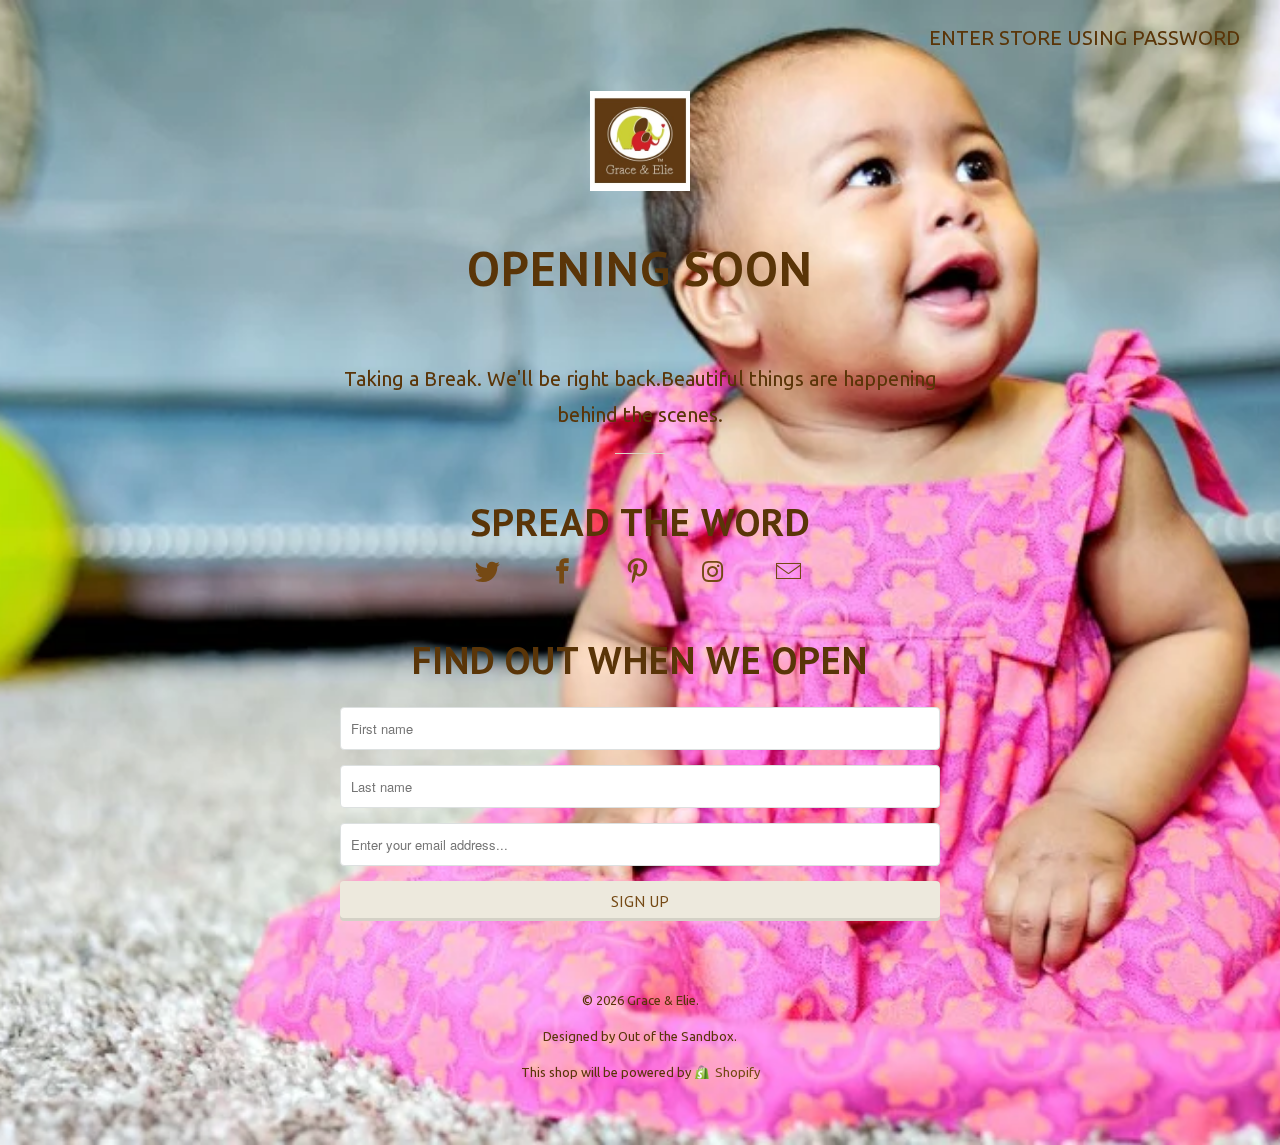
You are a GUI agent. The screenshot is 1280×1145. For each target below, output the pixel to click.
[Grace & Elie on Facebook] (565, 572)
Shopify (737, 1072)
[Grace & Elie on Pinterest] (640, 572)
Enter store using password (1084, 37)
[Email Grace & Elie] (790, 572)
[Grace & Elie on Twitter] (489, 572)
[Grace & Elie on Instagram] (715, 572)
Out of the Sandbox (676, 1036)
